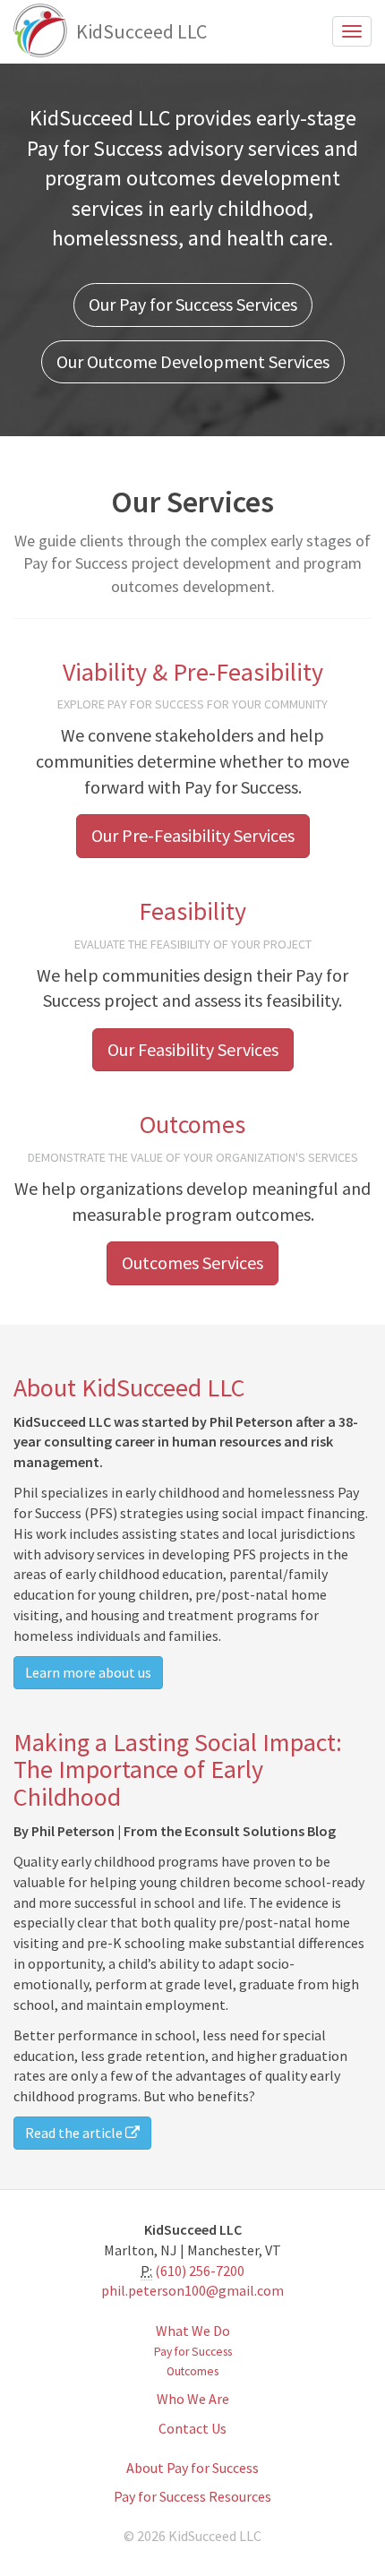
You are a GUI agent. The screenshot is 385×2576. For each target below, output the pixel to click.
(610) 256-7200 (200, 2271)
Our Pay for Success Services (193, 304)
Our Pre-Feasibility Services (193, 835)
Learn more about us (88, 1672)
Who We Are (193, 2399)
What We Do (193, 2331)
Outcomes (192, 2371)
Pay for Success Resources (192, 2496)
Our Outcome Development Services (193, 361)
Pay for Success (193, 2352)
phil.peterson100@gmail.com (192, 2290)
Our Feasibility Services (193, 1049)
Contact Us (192, 2428)
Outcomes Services (192, 1262)
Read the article (75, 2133)
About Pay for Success (192, 2468)
